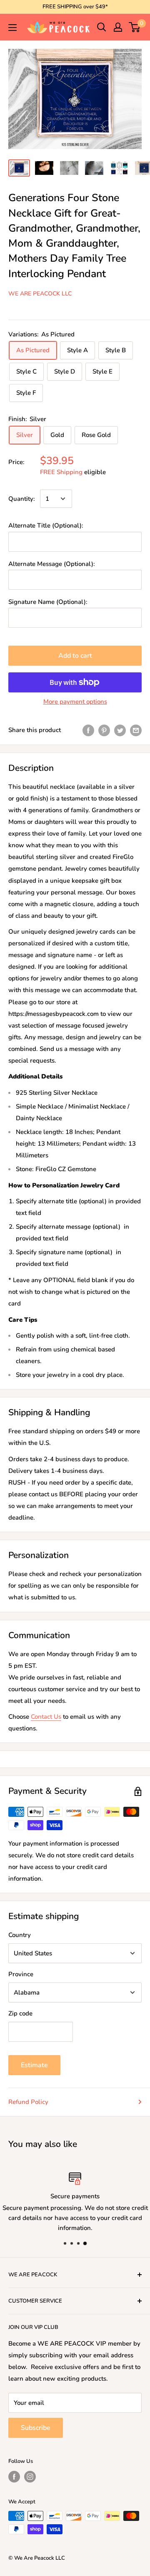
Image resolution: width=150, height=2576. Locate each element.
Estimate (34, 2065)
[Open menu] (12, 28)
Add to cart (75, 656)
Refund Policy (28, 2102)
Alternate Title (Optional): (46, 525)
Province (21, 1974)
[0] (135, 27)
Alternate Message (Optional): (52, 564)
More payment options (75, 702)
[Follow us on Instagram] (30, 2477)
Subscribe (36, 2428)
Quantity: (22, 499)
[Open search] (102, 27)
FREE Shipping (61, 472)
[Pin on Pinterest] (104, 730)
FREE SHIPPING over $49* (75, 7)
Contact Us (46, 1717)
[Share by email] (136, 730)
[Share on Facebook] (88, 730)
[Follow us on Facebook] (14, 2477)
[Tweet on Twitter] (120, 730)
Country (20, 1935)
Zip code (20, 2013)
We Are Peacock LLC (40, 294)
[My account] (118, 27)
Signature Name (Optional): (48, 602)
